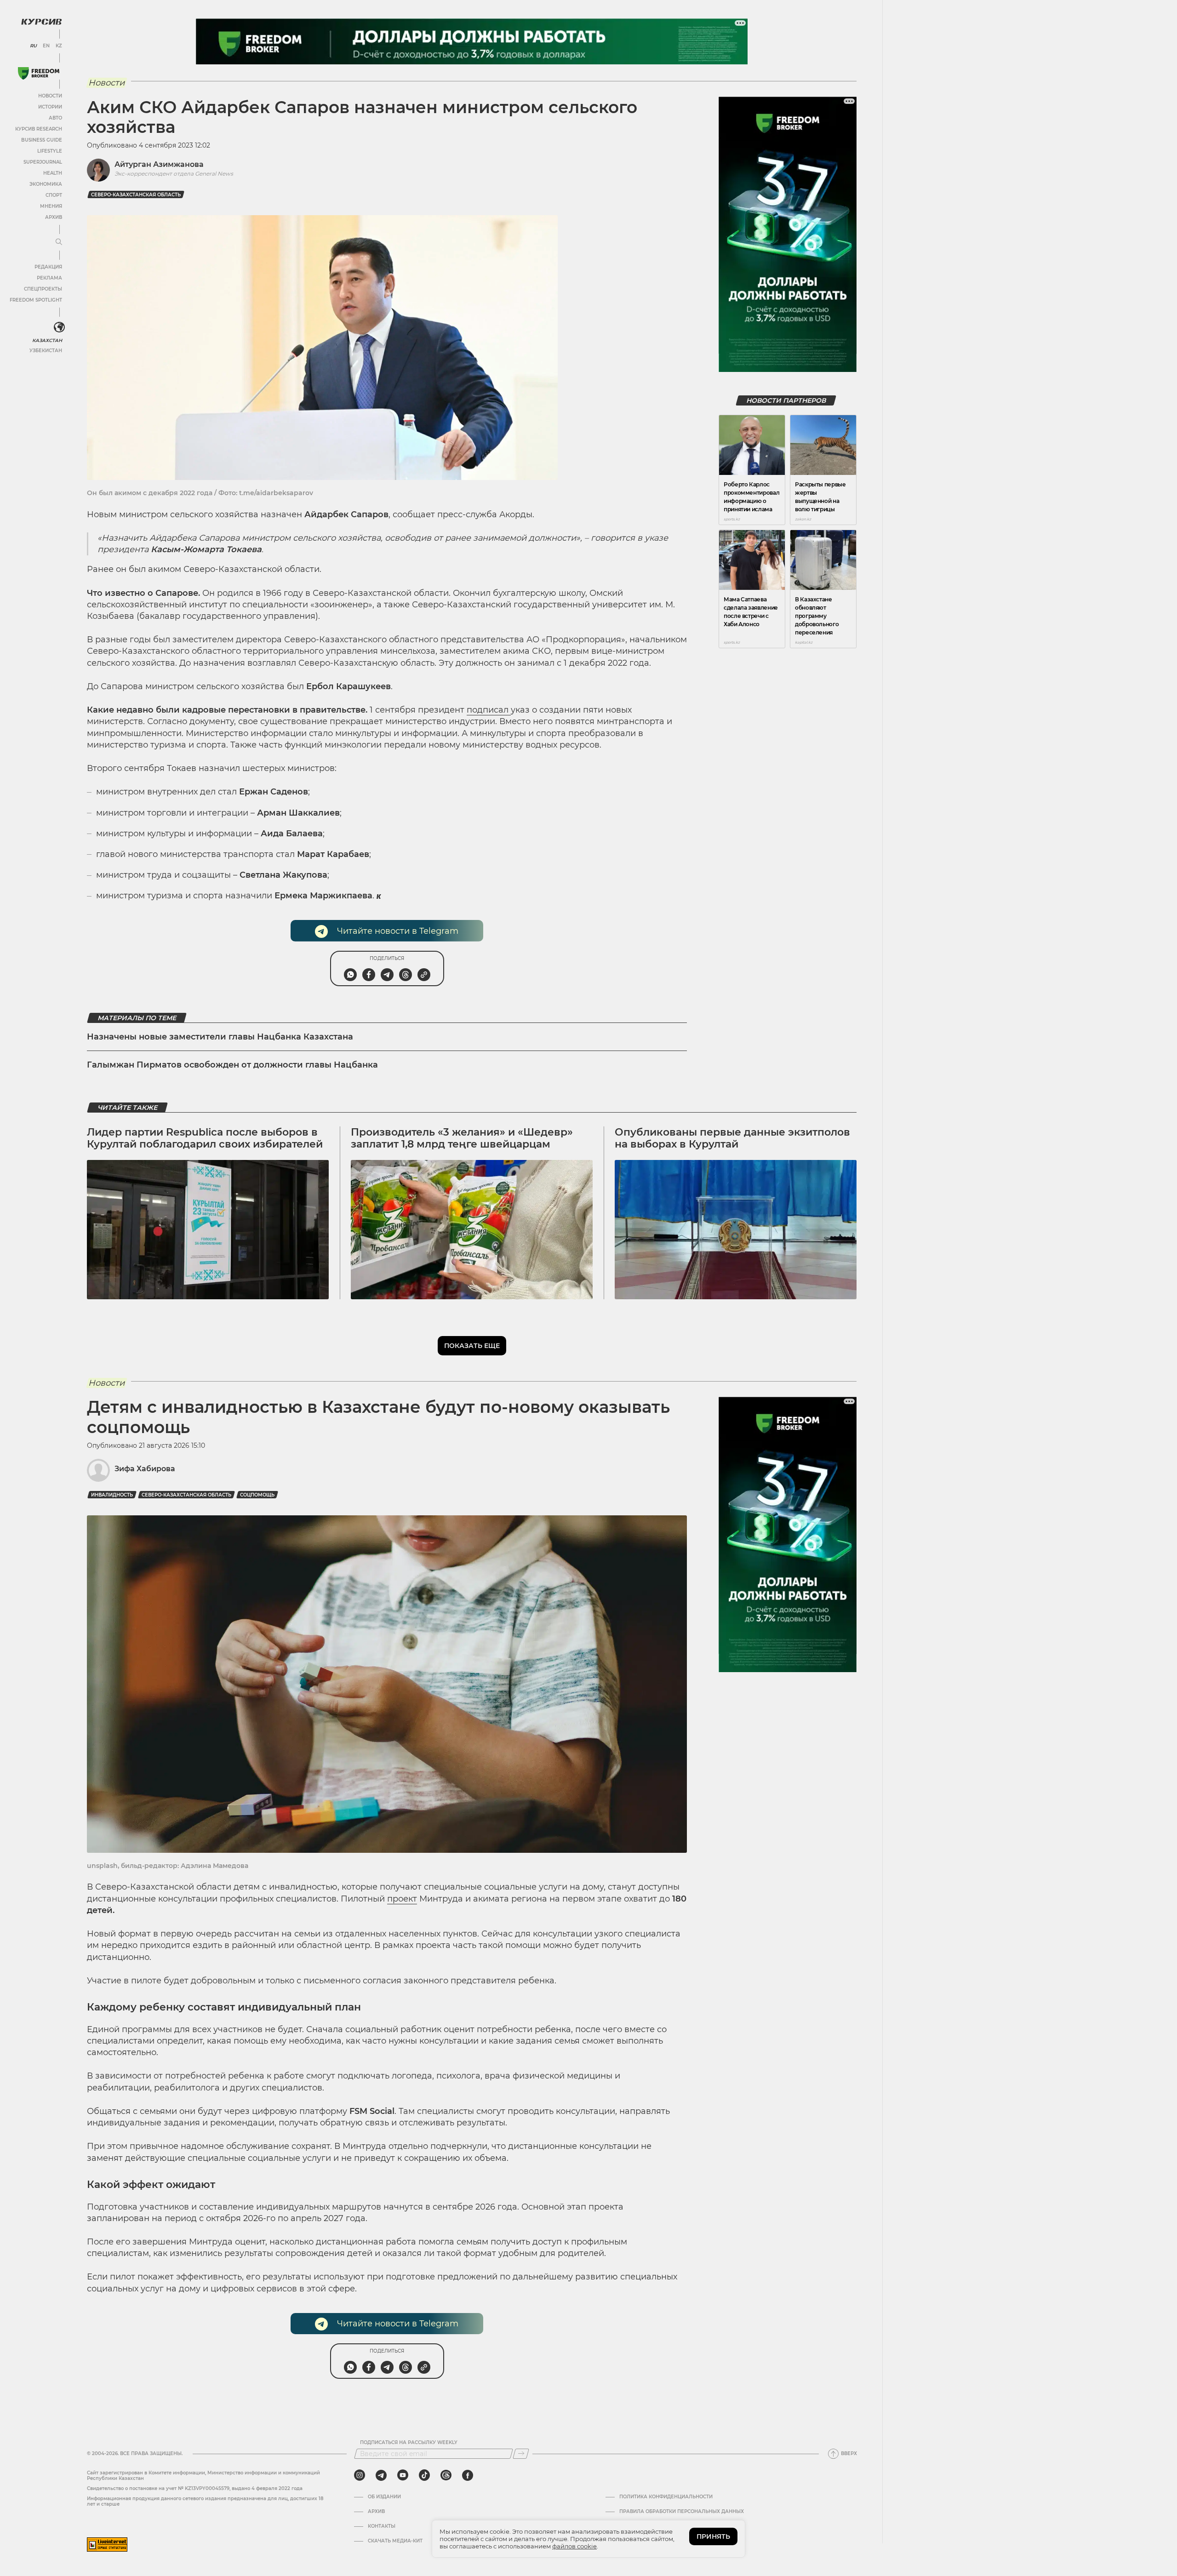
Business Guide (42, 140)
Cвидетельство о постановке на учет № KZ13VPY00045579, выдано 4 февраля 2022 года (195, 2488)
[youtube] (403, 2475)
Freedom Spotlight (36, 300)
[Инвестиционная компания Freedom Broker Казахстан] (39, 73)
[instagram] (360, 2475)
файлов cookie (574, 2546)
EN (46, 46)
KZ (59, 46)
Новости (50, 96)
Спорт (54, 195)
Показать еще (472, 1346)
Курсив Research (39, 129)
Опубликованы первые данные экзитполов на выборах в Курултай (732, 1138)
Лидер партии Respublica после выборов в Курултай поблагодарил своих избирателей (205, 1138)
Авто (55, 118)
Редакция (48, 267)
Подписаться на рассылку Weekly (409, 2443)
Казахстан (47, 340)
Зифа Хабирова (145, 1469)
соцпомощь (257, 1495)
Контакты (382, 2526)
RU (33, 46)
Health (53, 173)
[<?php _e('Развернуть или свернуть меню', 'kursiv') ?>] (59, 327)
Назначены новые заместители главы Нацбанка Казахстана (220, 1037)
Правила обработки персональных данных (682, 2512)
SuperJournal (43, 162)
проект (402, 1899)
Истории (50, 107)
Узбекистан (46, 351)
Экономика (46, 184)
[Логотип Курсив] (41, 22)
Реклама (49, 278)
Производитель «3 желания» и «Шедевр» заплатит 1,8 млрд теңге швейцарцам (462, 1138)
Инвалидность (112, 1495)
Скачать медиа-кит (395, 2541)
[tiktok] (424, 2475)
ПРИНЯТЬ (713, 2536)
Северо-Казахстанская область (136, 195)
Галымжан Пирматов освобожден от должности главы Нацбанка (232, 1065)
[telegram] (381, 2475)
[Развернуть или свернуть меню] (59, 242)
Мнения (51, 206)
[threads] (446, 2475)
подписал (489, 710)
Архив (54, 217)
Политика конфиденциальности (666, 2497)
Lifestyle (50, 151)
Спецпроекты (43, 289)
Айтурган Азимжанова (159, 164)
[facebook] (468, 2475)
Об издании (384, 2497)
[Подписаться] (521, 2454)
